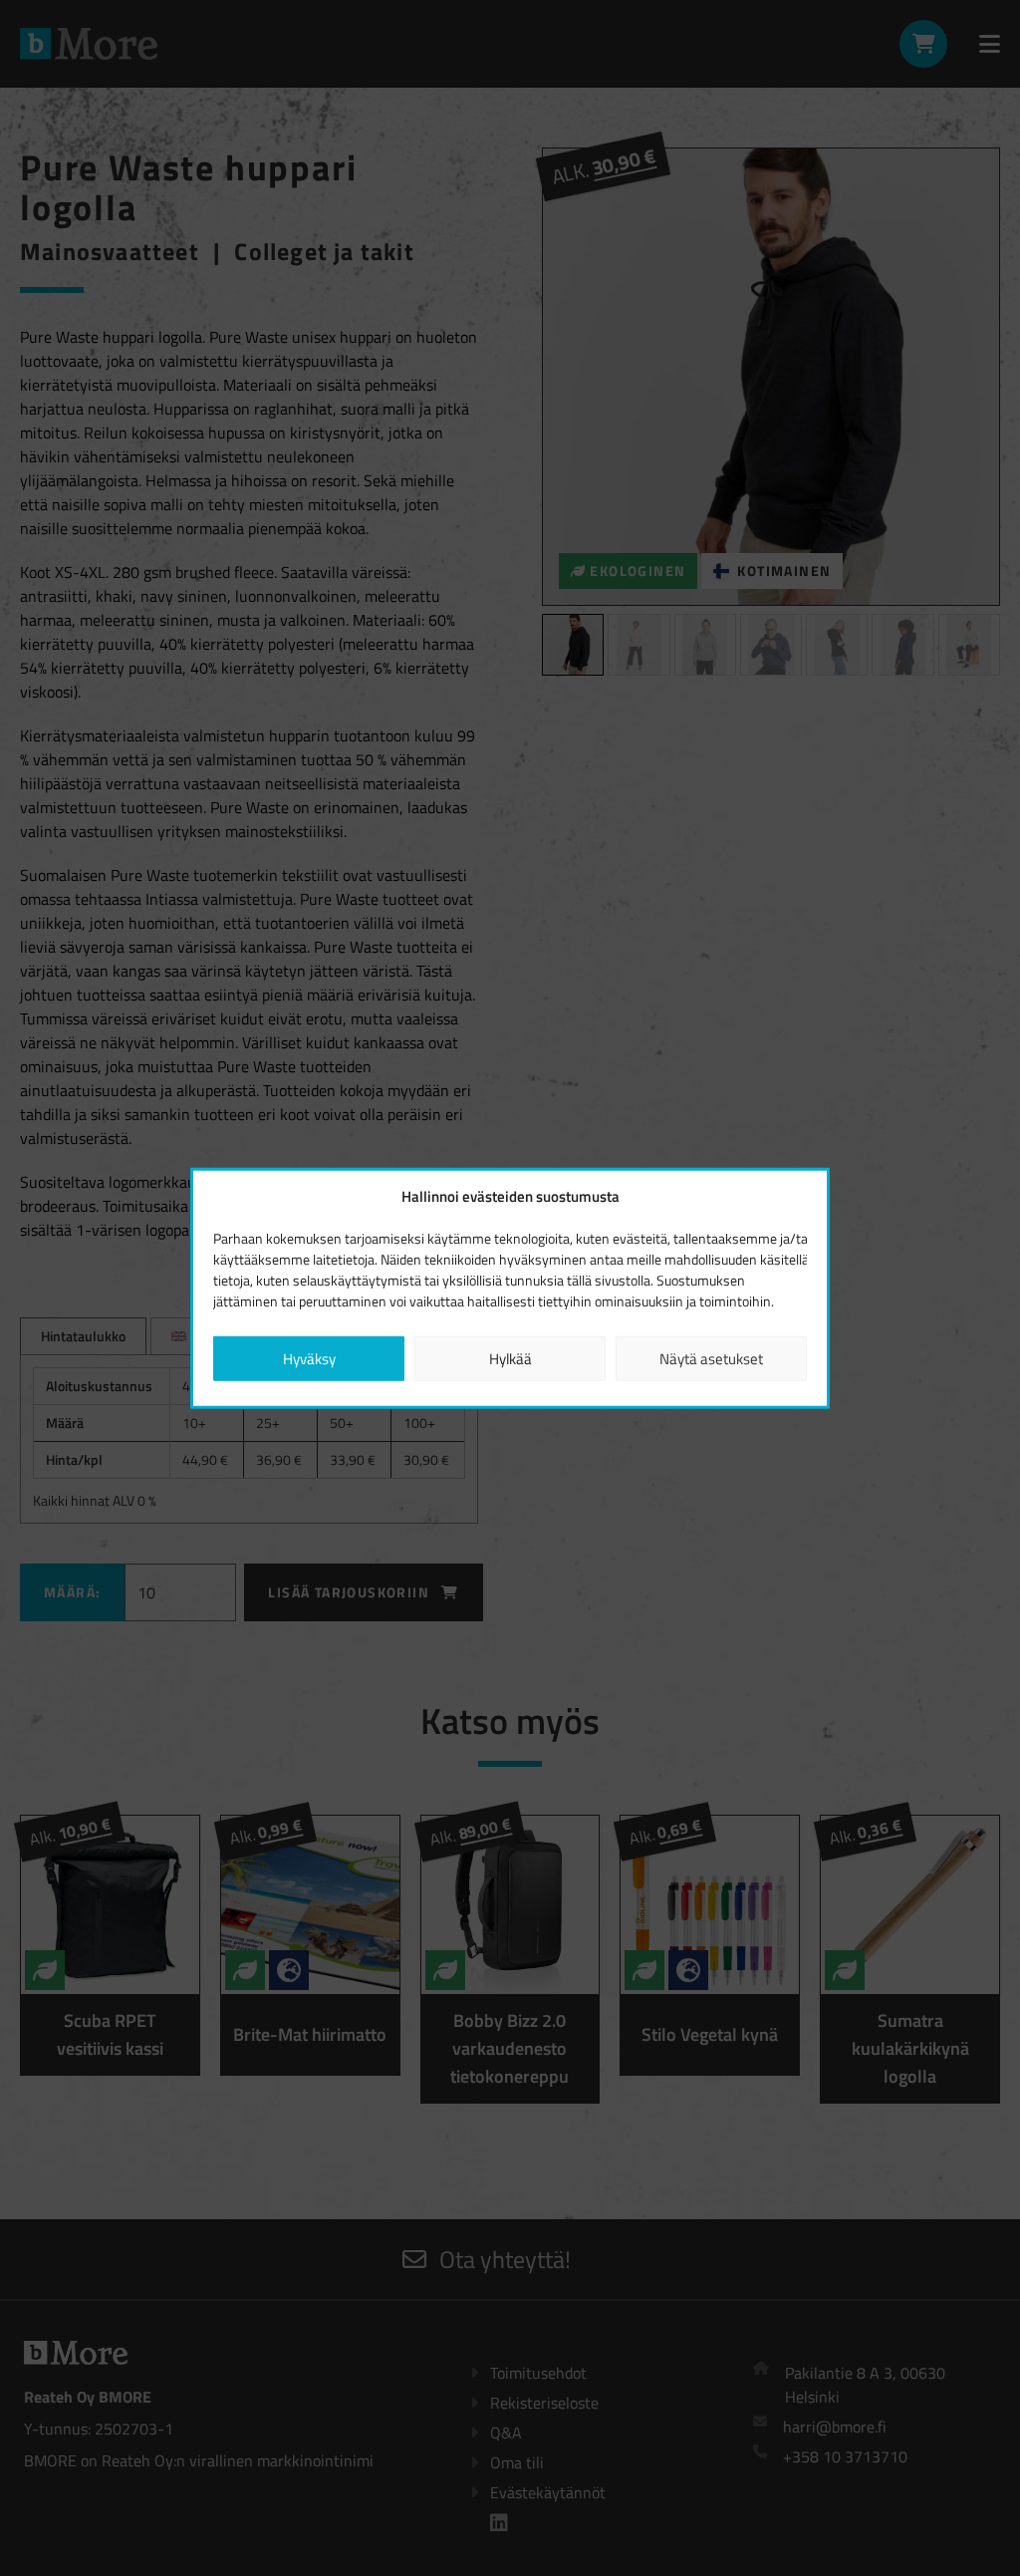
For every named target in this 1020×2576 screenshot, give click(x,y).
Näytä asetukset (711, 1358)
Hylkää (510, 1358)
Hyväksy (309, 1358)
